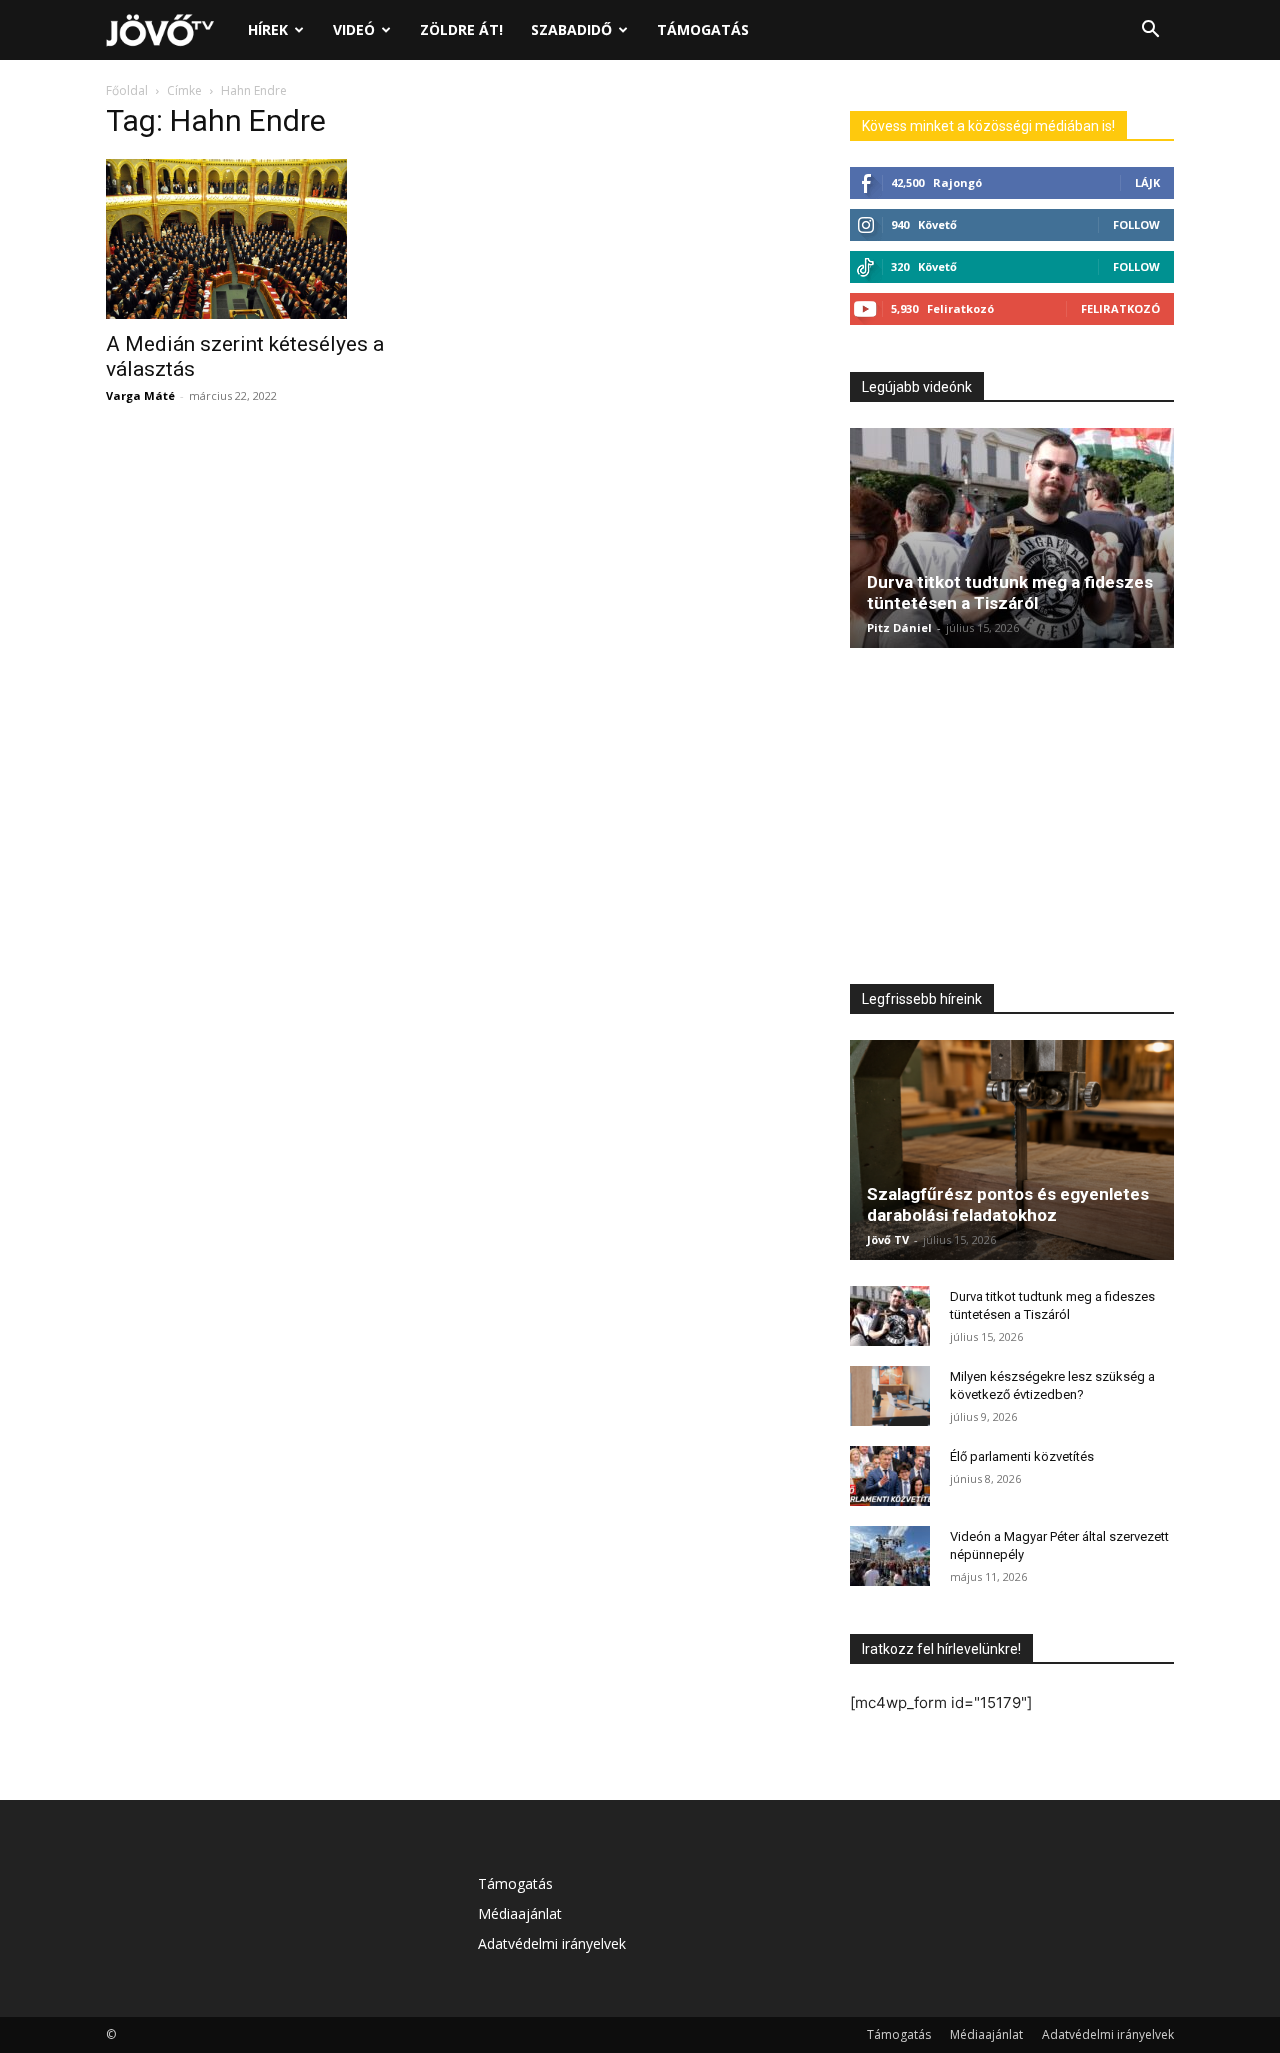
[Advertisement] (1012, 821)
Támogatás (703, 29)
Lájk (1147, 182)
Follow (1136, 224)
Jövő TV (888, 1239)
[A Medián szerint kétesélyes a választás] (268, 239)
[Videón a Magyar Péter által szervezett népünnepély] (890, 1556)
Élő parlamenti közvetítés (1022, 1456)
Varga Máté (140, 395)
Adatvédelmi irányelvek (552, 1943)
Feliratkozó (1120, 308)
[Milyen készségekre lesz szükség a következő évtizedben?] (890, 1396)
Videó (354, 29)
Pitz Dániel (899, 627)
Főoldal (127, 90)
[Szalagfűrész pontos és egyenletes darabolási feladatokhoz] (1012, 1150)
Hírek (268, 29)
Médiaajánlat (520, 1913)
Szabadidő (571, 29)
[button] (1150, 31)
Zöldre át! (461, 29)
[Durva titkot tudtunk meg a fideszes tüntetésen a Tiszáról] (1012, 538)
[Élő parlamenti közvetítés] (890, 1476)
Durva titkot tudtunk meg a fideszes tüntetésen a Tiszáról (1010, 592)
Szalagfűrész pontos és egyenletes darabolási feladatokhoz (1008, 1204)
